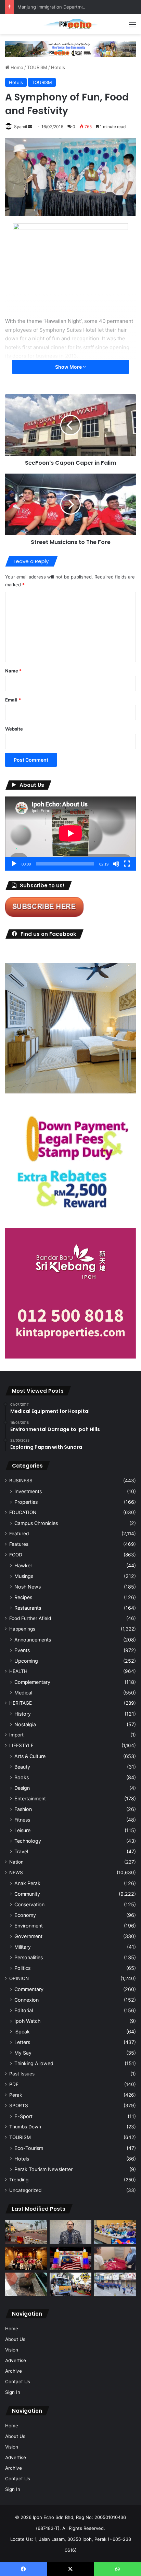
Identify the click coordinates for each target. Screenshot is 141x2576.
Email (13, 700)
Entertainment (30, 1798)
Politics (22, 1968)
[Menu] (132, 27)
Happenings (22, 1629)
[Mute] (116, 864)
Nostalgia (25, 1724)
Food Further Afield (30, 1618)
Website (14, 729)
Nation (16, 1862)
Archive (14, 2371)
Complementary (32, 1682)
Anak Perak (27, 1883)
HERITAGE (21, 1703)
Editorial (24, 2010)
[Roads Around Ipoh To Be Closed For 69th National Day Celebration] (115, 2284)
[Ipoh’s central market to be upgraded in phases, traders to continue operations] (115, 2232)
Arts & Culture (30, 1756)
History (23, 1714)
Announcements (33, 1640)
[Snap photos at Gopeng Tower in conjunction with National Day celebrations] (70, 2258)
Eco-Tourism (29, 2148)
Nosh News (28, 1587)
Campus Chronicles (36, 1523)
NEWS (16, 1872)
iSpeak (22, 2032)
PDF (14, 2084)
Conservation (29, 1904)
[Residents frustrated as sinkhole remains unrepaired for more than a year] (26, 2284)
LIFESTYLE (21, 1745)
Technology (28, 1841)
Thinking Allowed (34, 2063)
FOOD (16, 1555)
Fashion (23, 1809)
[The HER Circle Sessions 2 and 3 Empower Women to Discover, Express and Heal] (26, 2258)
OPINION (19, 1978)
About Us (15, 2339)
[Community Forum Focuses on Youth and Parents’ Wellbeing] (70, 2232)
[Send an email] (30, 127)
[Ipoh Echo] (70, 24)
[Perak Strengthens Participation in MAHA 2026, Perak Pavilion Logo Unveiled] (70, 2284)
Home (16, 67)
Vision (12, 2350)
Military (23, 1947)
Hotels (58, 67)
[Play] (14, 864)
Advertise (16, 2360)
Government (28, 1936)
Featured (19, 1534)
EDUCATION (23, 1512)
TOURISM (37, 67)
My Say (23, 2053)
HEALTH (18, 1671)
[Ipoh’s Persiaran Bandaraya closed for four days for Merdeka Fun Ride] (26, 2232)
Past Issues (22, 2074)
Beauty (22, 1767)
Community (27, 1894)
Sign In (13, 2392)
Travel (21, 1851)
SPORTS (19, 2105)
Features (19, 1544)
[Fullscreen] (127, 864)
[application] (70, 834)
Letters (22, 2042)
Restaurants (28, 1608)
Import (16, 1735)
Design (22, 1788)
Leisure (22, 1830)
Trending (19, 2180)
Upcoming (26, 1661)
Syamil (21, 127)
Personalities (29, 1957)
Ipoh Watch (27, 2021)
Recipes (23, 1597)
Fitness (22, 1820)
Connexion (27, 2000)
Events (22, 1650)
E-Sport (23, 2116)
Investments (28, 1491)
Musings (24, 1576)
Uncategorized (25, 2190)
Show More (69, 367)
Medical (23, 1693)
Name (13, 671)
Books (22, 1777)
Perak (16, 2095)
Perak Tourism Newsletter (43, 2169)
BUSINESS (21, 1481)
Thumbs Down (25, 2127)
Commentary (29, 1989)
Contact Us (18, 2382)
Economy (25, 1915)
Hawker (23, 1565)
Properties (26, 1502)
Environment (29, 1926)
